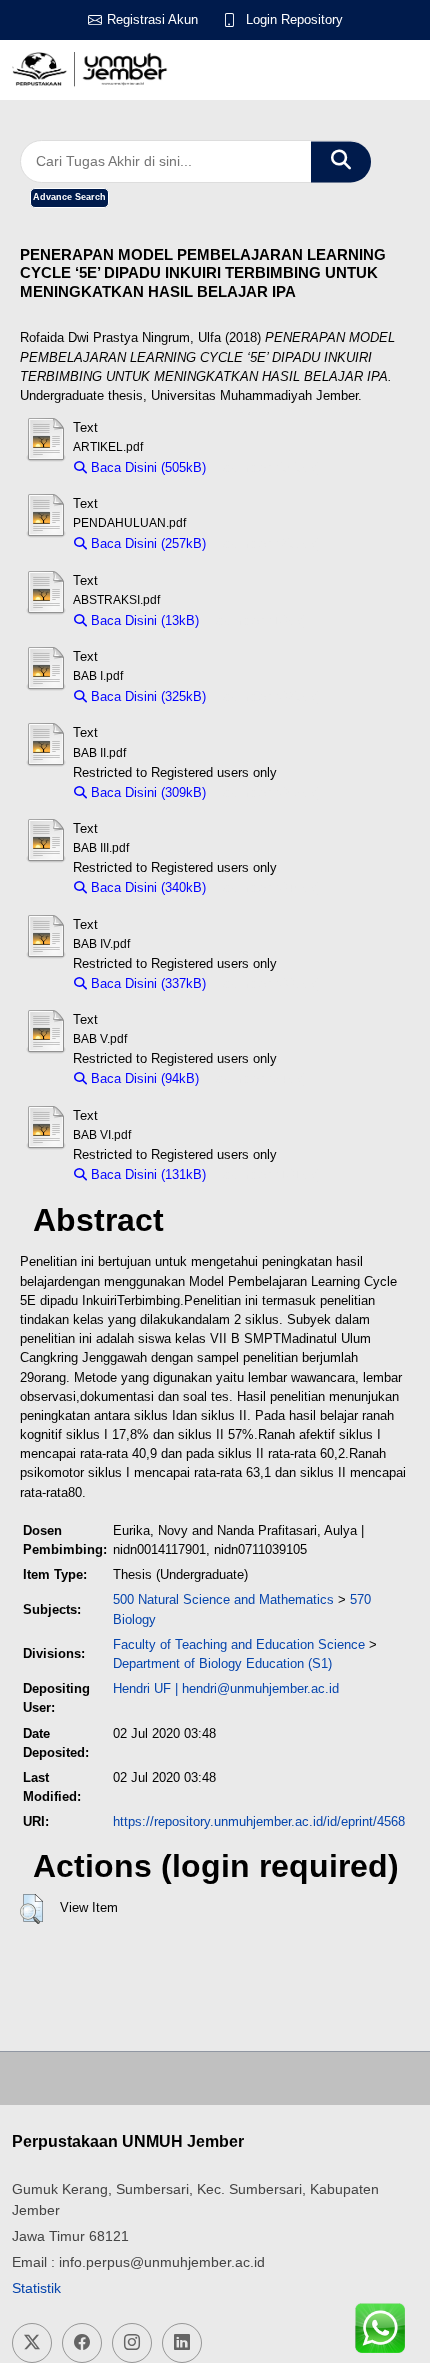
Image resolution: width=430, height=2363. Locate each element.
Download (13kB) (258, 620)
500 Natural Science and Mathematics (223, 1599)
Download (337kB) (268, 983)
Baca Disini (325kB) (146, 696)
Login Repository (294, 19)
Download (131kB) (268, 1174)
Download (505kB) (268, 467)
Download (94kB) (258, 1078)
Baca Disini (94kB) (143, 1078)
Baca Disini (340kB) (146, 887)
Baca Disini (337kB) (146, 983)
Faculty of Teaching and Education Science (239, 1644)
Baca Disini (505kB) (146, 467)
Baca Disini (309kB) (146, 792)
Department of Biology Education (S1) (222, 1663)
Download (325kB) (268, 696)
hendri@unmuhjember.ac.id (260, 1688)
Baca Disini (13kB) (143, 620)
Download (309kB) (268, 792)
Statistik (36, 2288)
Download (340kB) (268, 887)
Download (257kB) (268, 543)
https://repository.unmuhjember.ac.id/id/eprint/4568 (259, 1821)
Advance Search (69, 197)
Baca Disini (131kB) (146, 1174)
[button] (31, 1909)
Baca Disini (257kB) (146, 543)
